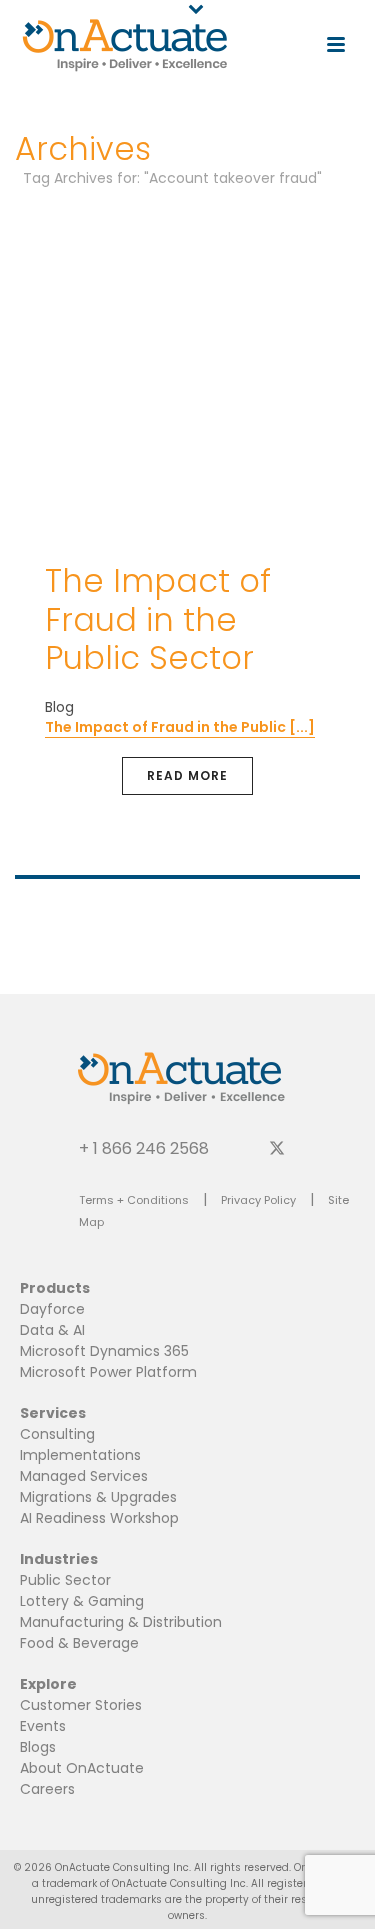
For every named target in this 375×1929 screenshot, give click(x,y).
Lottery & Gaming (82, 1601)
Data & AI (52, 1330)
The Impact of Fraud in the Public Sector (158, 619)
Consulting (57, 1434)
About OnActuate (82, 1768)
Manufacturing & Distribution (121, 1622)
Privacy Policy (258, 1200)
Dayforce (52, 1309)
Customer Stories (81, 1705)
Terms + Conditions (134, 1200)
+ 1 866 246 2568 (144, 1147)
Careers (47, 1789)
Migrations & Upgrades (98, 1497)
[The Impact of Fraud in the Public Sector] (187, 372)
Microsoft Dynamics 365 (104, 1351)
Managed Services (84, 1476)
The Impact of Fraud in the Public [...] (180, 727)
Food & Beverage (79, 1643)
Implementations (80, 1455)
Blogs (38, 1747)
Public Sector (65, 1580)
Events (43, 1726)
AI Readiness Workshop (99, 1518)
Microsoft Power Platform (108, 1372)
